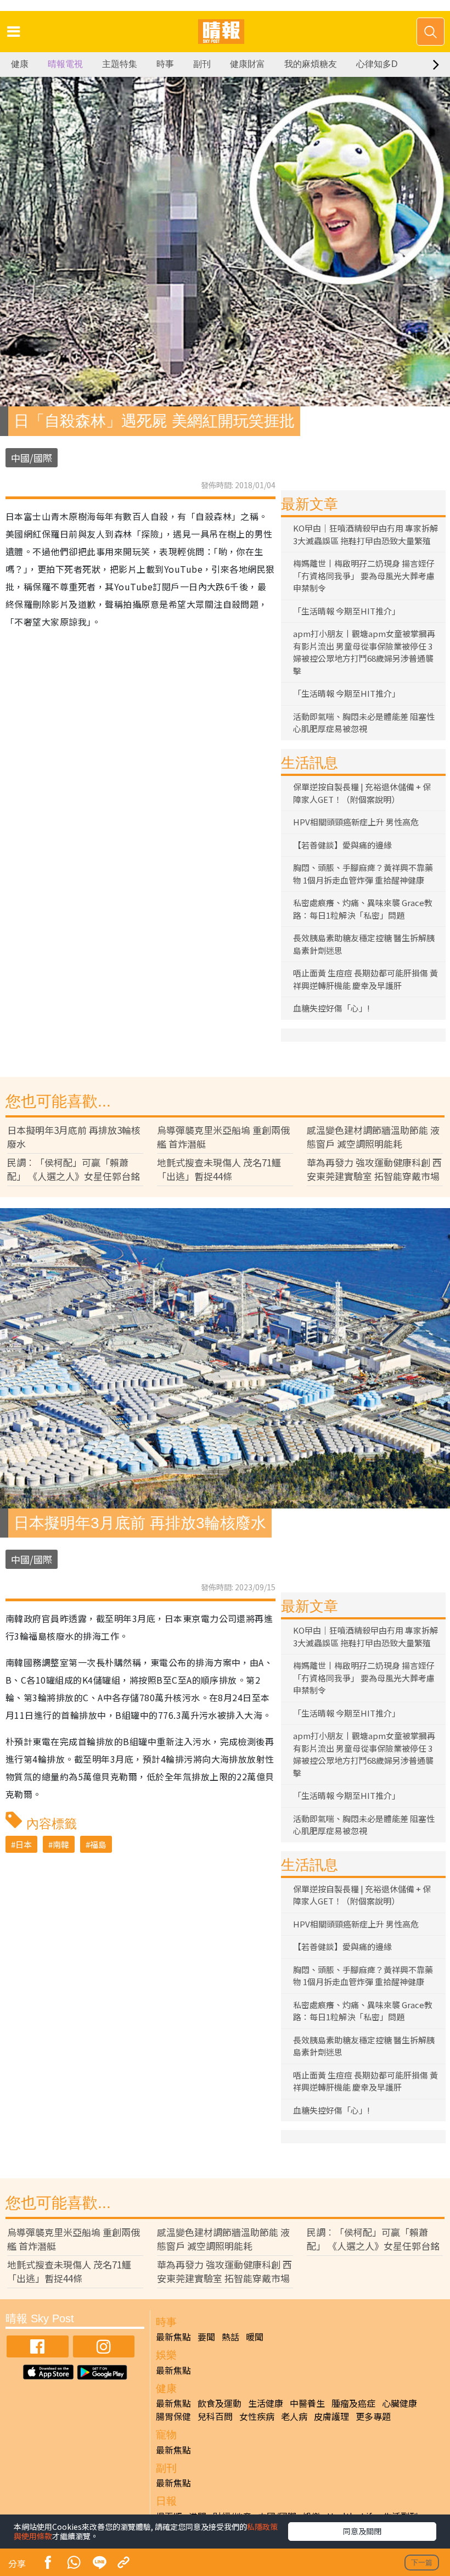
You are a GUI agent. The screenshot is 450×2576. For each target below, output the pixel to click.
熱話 (230, 2337)
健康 (20, 64)
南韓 (61, 1844)
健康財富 (248, 64)
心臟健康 (400, 2403)
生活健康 (266, 2403)
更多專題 (373, 2416)
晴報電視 (65, 64)
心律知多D (377, 64)
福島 (98, 1844)
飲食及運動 (220, 2403)
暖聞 (255, 2337)
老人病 (294, 2416)
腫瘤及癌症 (353, 2403)
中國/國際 (32, 458)
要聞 (206, 2337)
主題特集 (120, 64)
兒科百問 (215, 2416)
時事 (165, 64)
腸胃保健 (173, 2416)
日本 (24, 1844)
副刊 (202, 64)
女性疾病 (257, 2416)
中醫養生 (307, 2403)
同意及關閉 (362, 2531)
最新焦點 (173, 2337)
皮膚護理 (331, 2416)
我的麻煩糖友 (311, 64)
